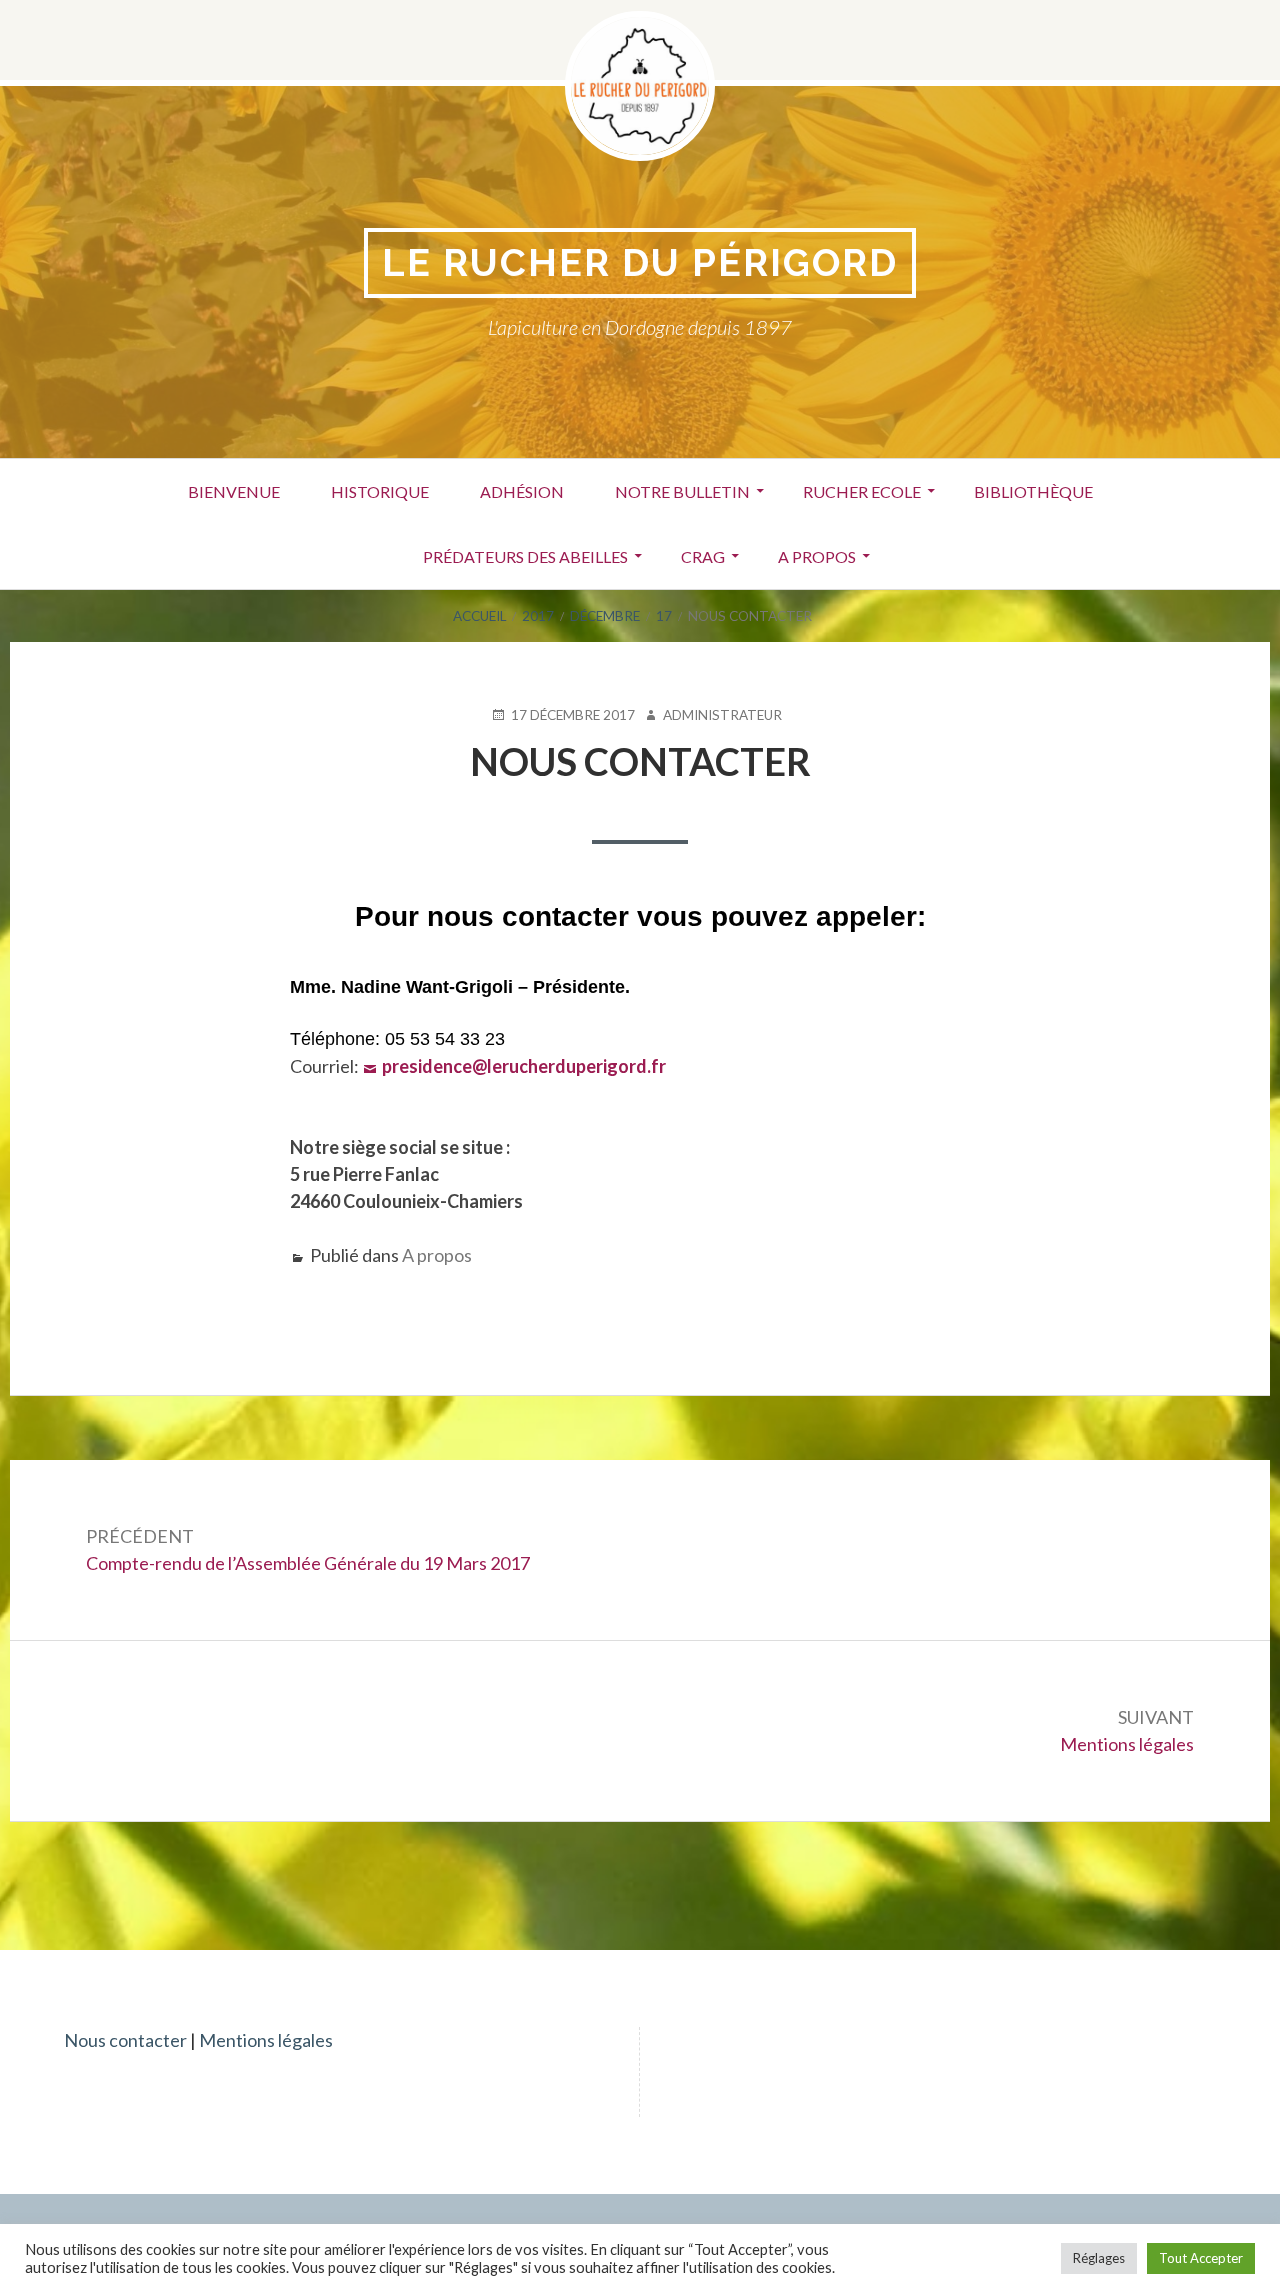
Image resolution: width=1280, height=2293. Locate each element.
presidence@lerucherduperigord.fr (524, 1066)
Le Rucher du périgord (640, 262)
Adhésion (522, 491)
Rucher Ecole (862, 491)
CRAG (703, 556)
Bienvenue (234, 491)
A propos (817, 556)
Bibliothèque (1033, 491)
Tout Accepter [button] (1201, 2258)
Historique (380, 491)
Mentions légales (266, 2040)
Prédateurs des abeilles (525, 556)
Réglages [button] (1099, 2258)
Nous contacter (125, 2040)
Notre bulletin (682, 491)
